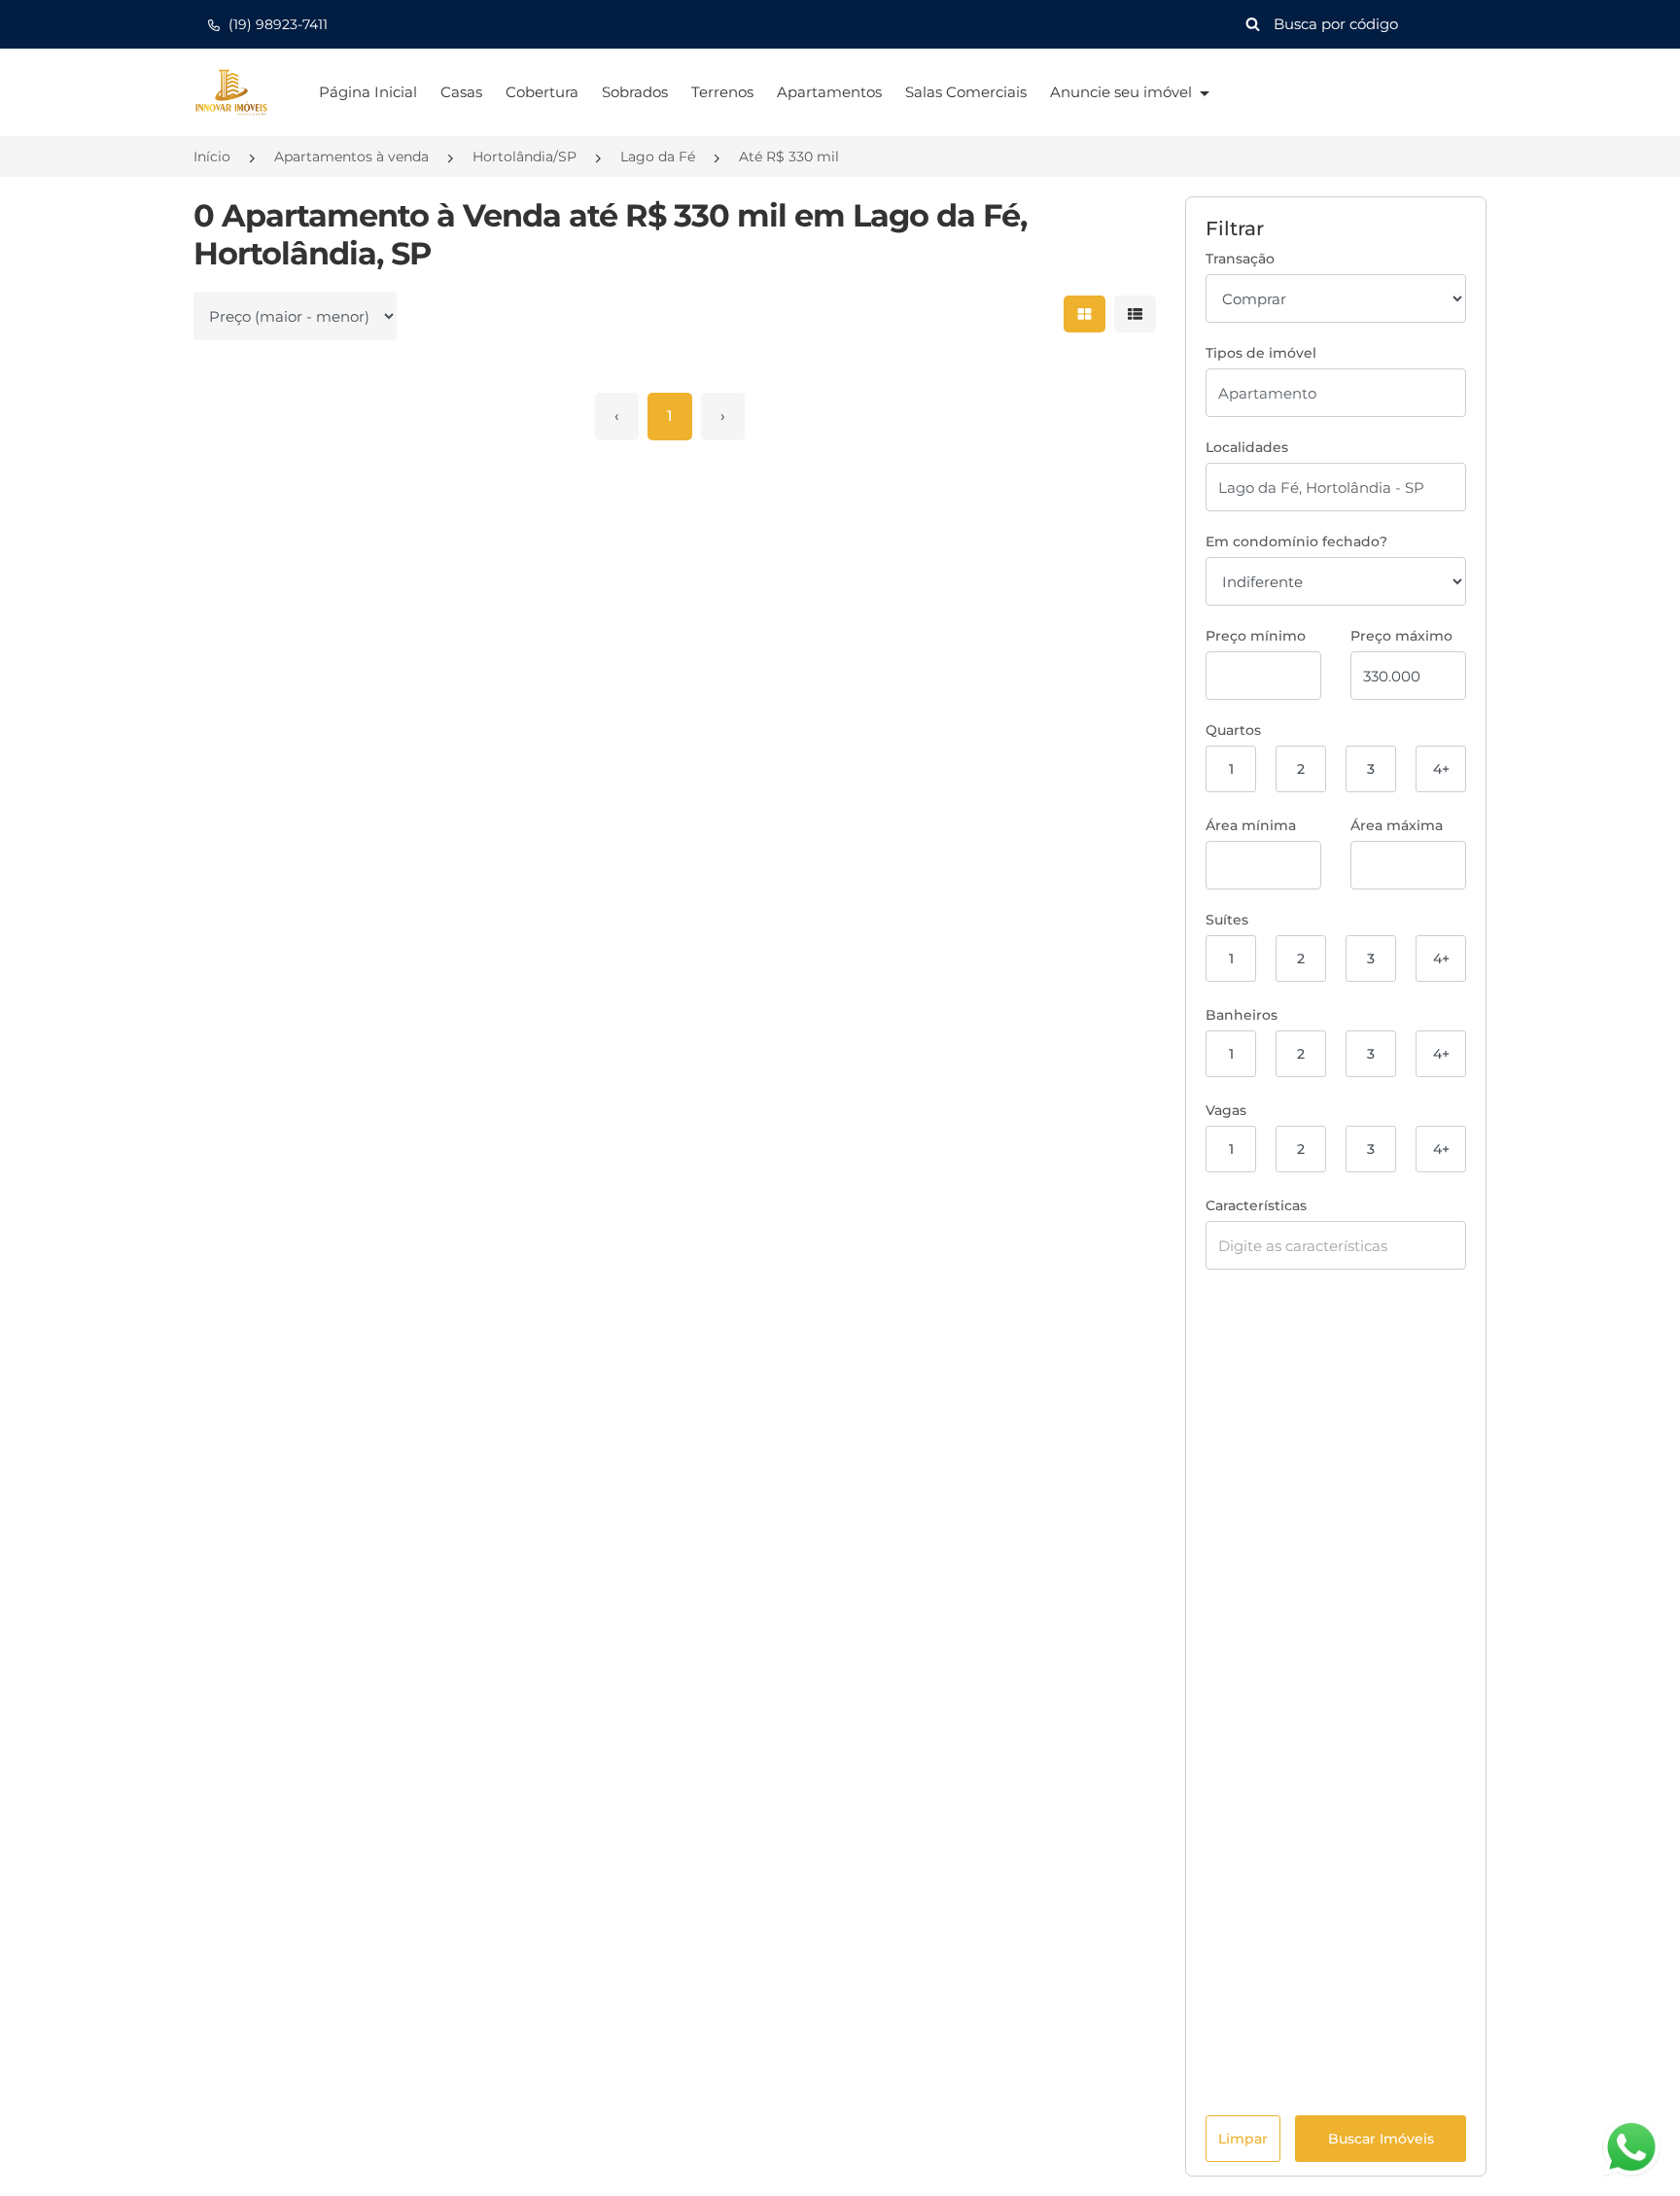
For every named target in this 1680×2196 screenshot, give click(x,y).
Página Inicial (368, 92)
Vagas (1226, 1110)
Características (1256, 1205)
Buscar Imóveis (1381, 2139)
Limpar (1243, 2139)
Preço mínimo (1256, 636)
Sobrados (635, 92)
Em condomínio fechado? (1296, 541)
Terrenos (722, 92)
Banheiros (1242, 1015)
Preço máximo (1401, 636)
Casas (461, 92)
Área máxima (1397, 825)
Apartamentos (829, 92)
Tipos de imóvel (1261, 353)
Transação (1240, 259)
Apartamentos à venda (351, 157)
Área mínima (1251, 825)
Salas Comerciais (966, 92)
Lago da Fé (658, 157)
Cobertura (542, 92)
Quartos (1233, 730)
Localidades (1247, 447)
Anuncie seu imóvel (1123, 92)
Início (212, 157)
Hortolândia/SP (525, 157)
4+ (1441, 769)
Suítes (1227, 920)
